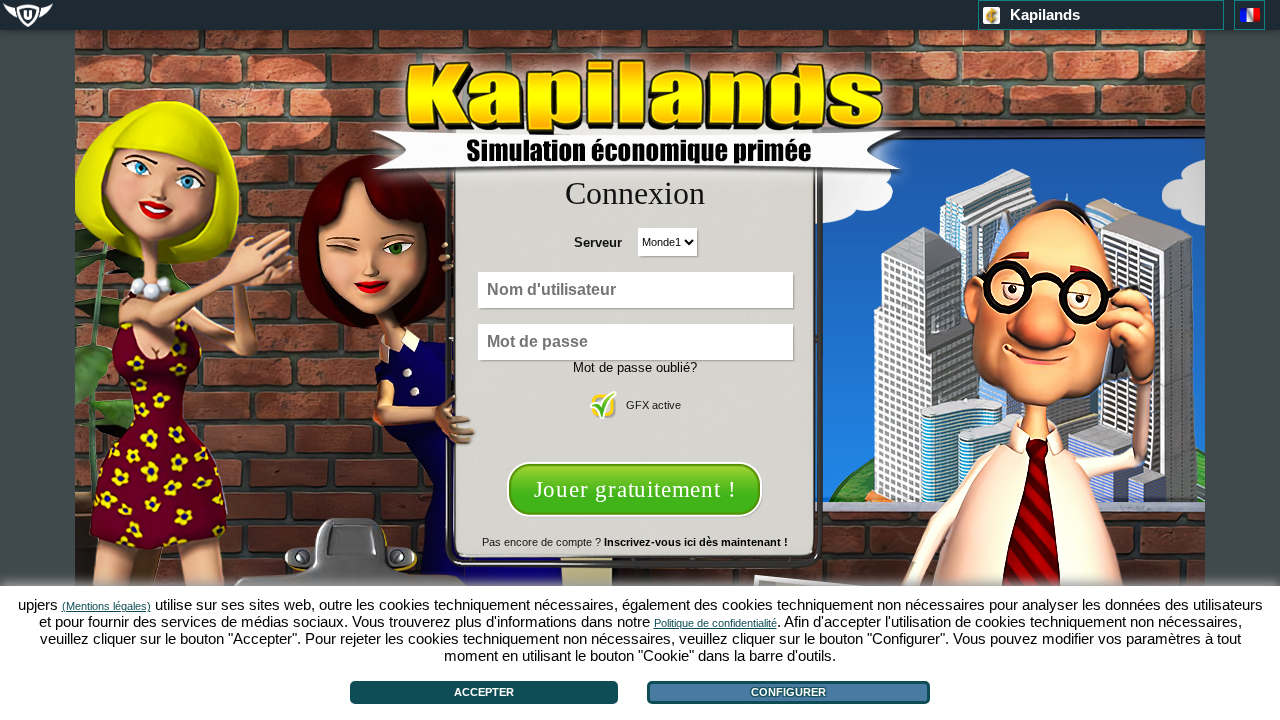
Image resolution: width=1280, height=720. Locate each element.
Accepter (484, 692)
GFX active (653, 405)
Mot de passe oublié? (635, 367)
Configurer (788, 692)
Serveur (598, 242)
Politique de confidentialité (715, 623)
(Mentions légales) (106, 606)
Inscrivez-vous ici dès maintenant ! (696, 542)
